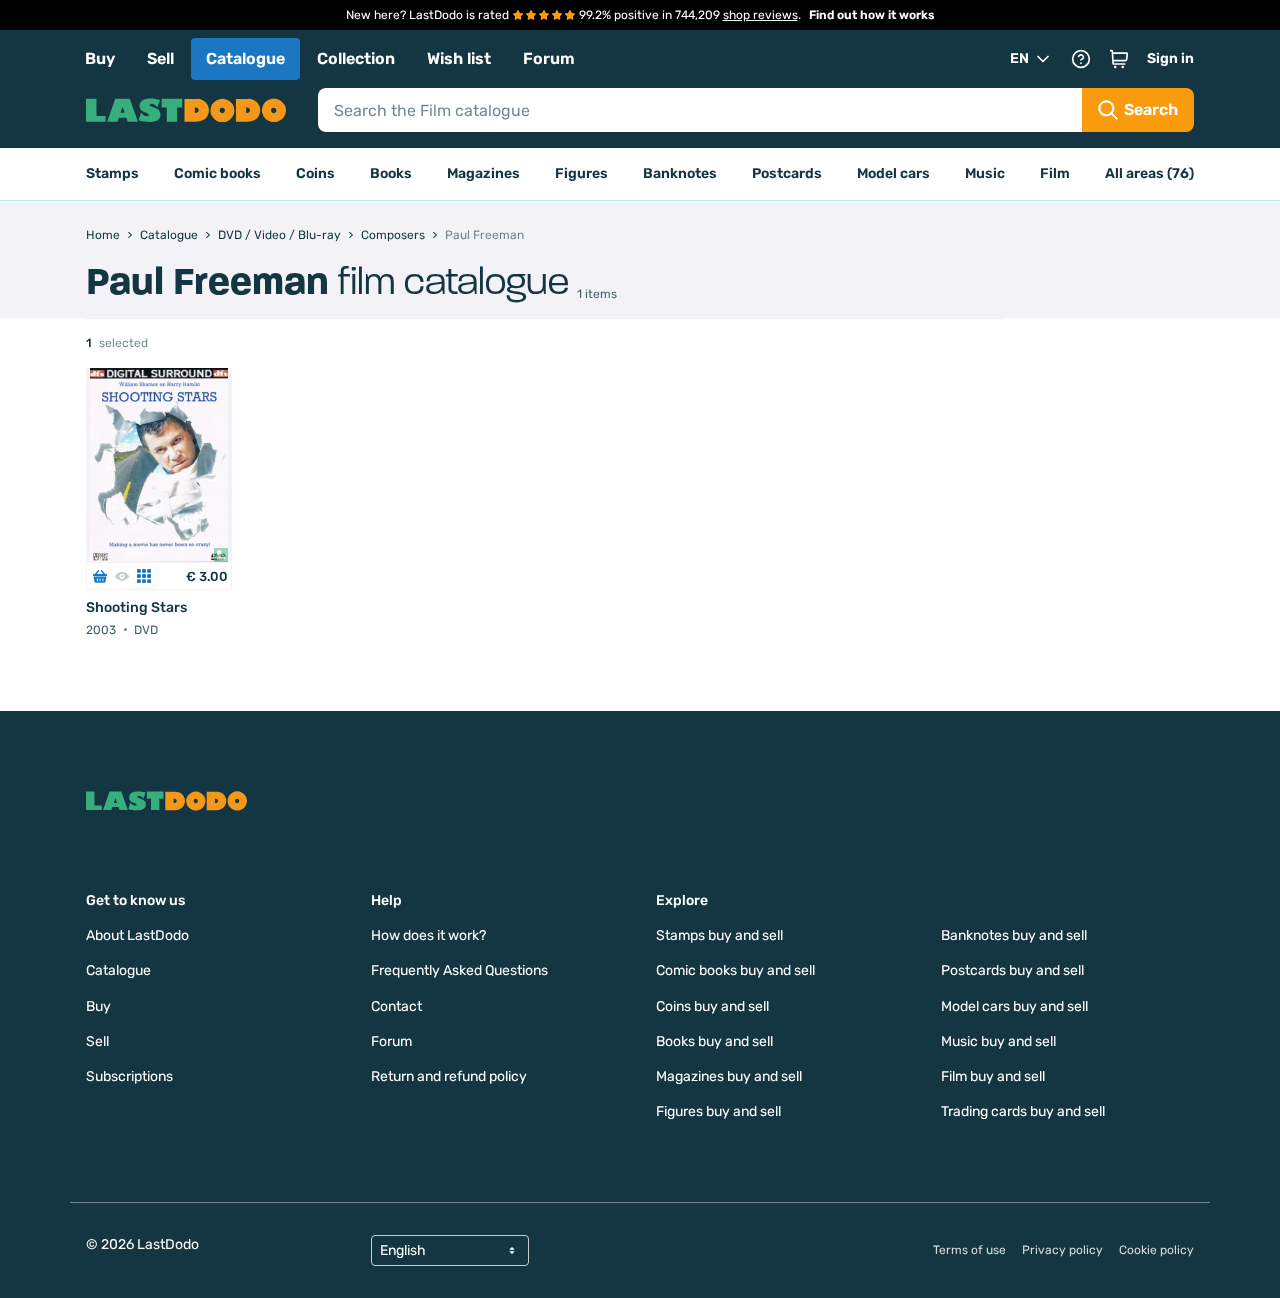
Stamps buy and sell (719, 935)
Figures (581, 173)
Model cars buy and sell (1014, 1006)
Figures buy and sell (718, 1111)
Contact (396, 1006)
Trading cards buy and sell (1023, 1111)
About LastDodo (137, 935)
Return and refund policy (449, 1076)
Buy (100, 58)
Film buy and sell (993, 1076)
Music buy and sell (998, 1041)
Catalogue (245, 58)
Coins (315, 173)
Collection (356, 58)
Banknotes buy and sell (1014, 935)
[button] (1119, 59)
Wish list (459, 58)
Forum (549, 58)
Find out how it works (872, 15)
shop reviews (760, 15)
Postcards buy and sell (1012, 970)
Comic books (217, 173)
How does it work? (428, 935)
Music (985, 173)
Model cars (893, 173)
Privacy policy (1062, 1250)
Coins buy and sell (712, 1006)
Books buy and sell (714, 1041)
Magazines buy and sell (729, 1076)
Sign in (1170, 58)
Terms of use (969, 1250)
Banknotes (680, 173)
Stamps (112, 173)
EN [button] (1019, 58)
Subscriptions (129, 1076)
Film (1055, 173)
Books (391, 173)
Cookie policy (1156, 1250)
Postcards (787, 173)
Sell (160, 58)
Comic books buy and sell (735, 970)
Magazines (483, 173)
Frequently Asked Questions (459, 970)
